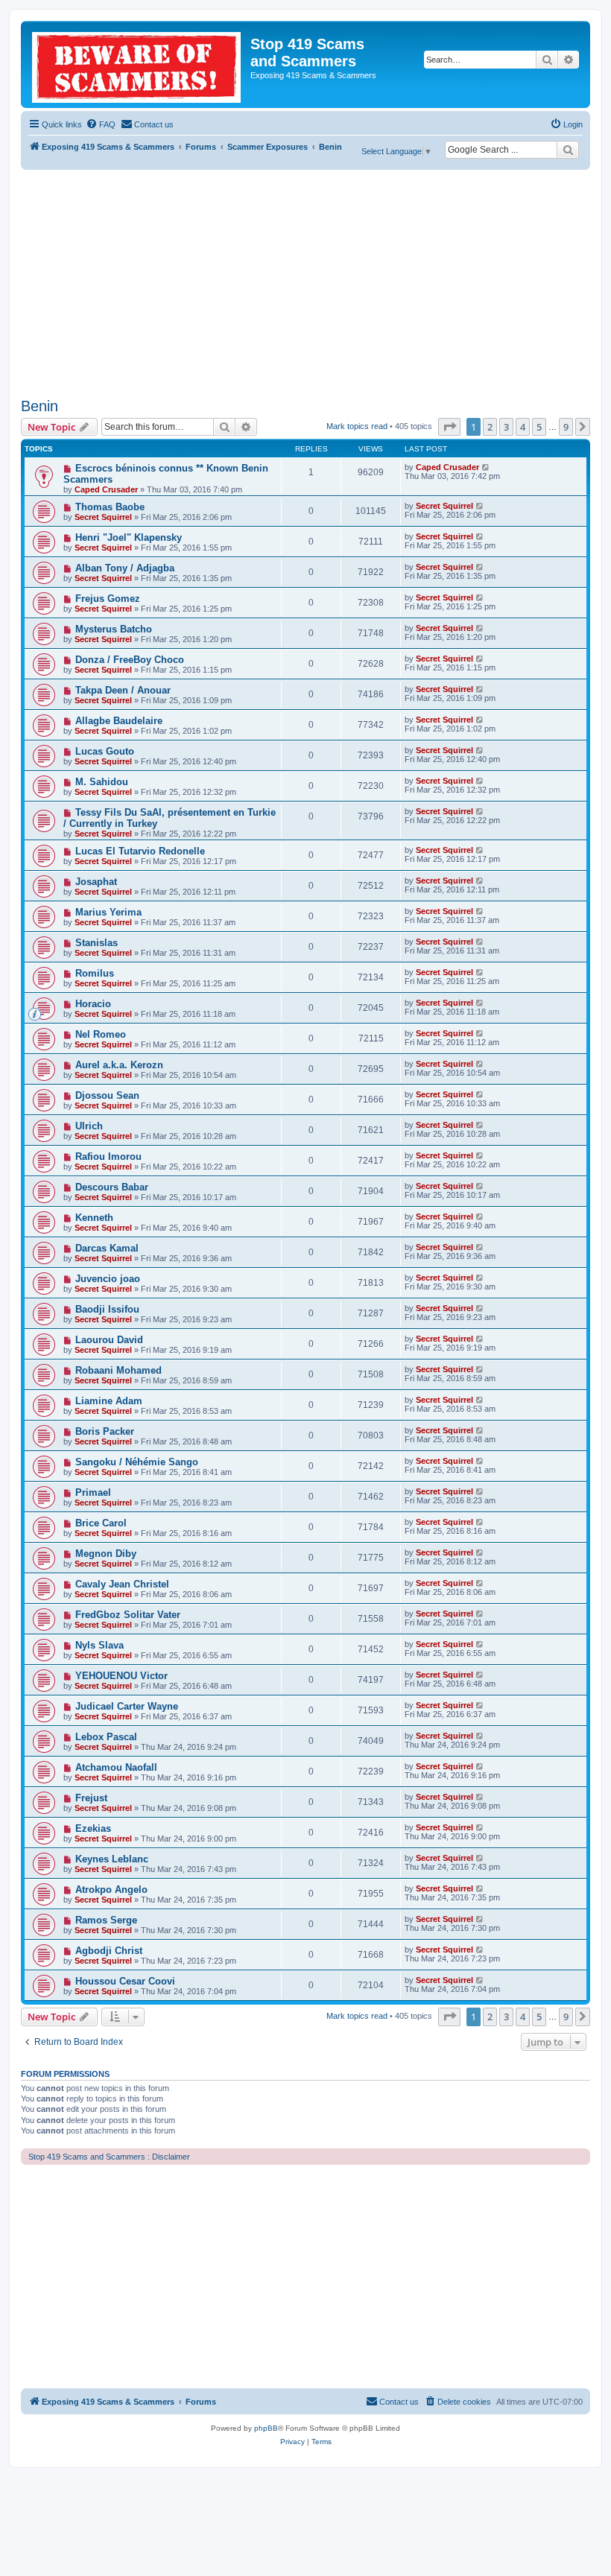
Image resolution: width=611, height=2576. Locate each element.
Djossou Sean (107, 1095)
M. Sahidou (102, 782)
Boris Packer (105, 1431)
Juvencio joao (108, 1279)
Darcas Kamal (107, 1248)
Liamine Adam (109, 1401)
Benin (39, 406)
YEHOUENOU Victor (121, 1676)
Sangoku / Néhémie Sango (137, 1462)
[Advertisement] (305, 282)
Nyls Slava (99, 1645)
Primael (93, 1492)
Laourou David (109, 1340)
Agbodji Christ (109, 1951)
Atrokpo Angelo (111, 1890)
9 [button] (566, 427)
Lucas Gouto (105, 751)
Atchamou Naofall (116, 1767)
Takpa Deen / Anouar (123, 690)
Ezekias (93, 1828)
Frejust (91, 1798)
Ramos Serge (106, 1920)
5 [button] (539, 427)
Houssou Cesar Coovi (125, 1981)
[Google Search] (568, 150)
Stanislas (96, 943)
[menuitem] (101, 124)
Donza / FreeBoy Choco (130, 660)
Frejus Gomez (108, 599)
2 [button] (490, 427)
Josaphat (96, 882)
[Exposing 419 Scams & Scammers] (137, 64)
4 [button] (523, 427)
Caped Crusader (106, 489)
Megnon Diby (106, 1554)
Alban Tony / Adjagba (125, 568)
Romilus (95, 973)
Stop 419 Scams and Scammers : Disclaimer (109, 2157)
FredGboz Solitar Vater (128, 1615)
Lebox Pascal (106, 1737)
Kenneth (94, 1218)
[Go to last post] (486, 467)
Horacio (93, 1004)
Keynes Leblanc (112, 1859)
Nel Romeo (101, 1034)
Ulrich (89, 1126)
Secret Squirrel (103, 517)
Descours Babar (112, 1187)
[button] (449, 427)
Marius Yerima (108, 912)
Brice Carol (101, 1523)
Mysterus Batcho (114, 629)
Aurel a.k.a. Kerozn (119, 1065)
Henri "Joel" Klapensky (129, 537)
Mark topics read (357, 426)
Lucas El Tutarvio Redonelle (140, 851)
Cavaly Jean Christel (122, 1584)
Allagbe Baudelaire (119, 721)
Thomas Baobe (110, 507)
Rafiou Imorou (108, 1157)
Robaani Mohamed (118, 1370)
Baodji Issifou (107, 1309)
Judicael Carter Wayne (127, 1706)
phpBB (266, 2428)
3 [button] (506, 427)
